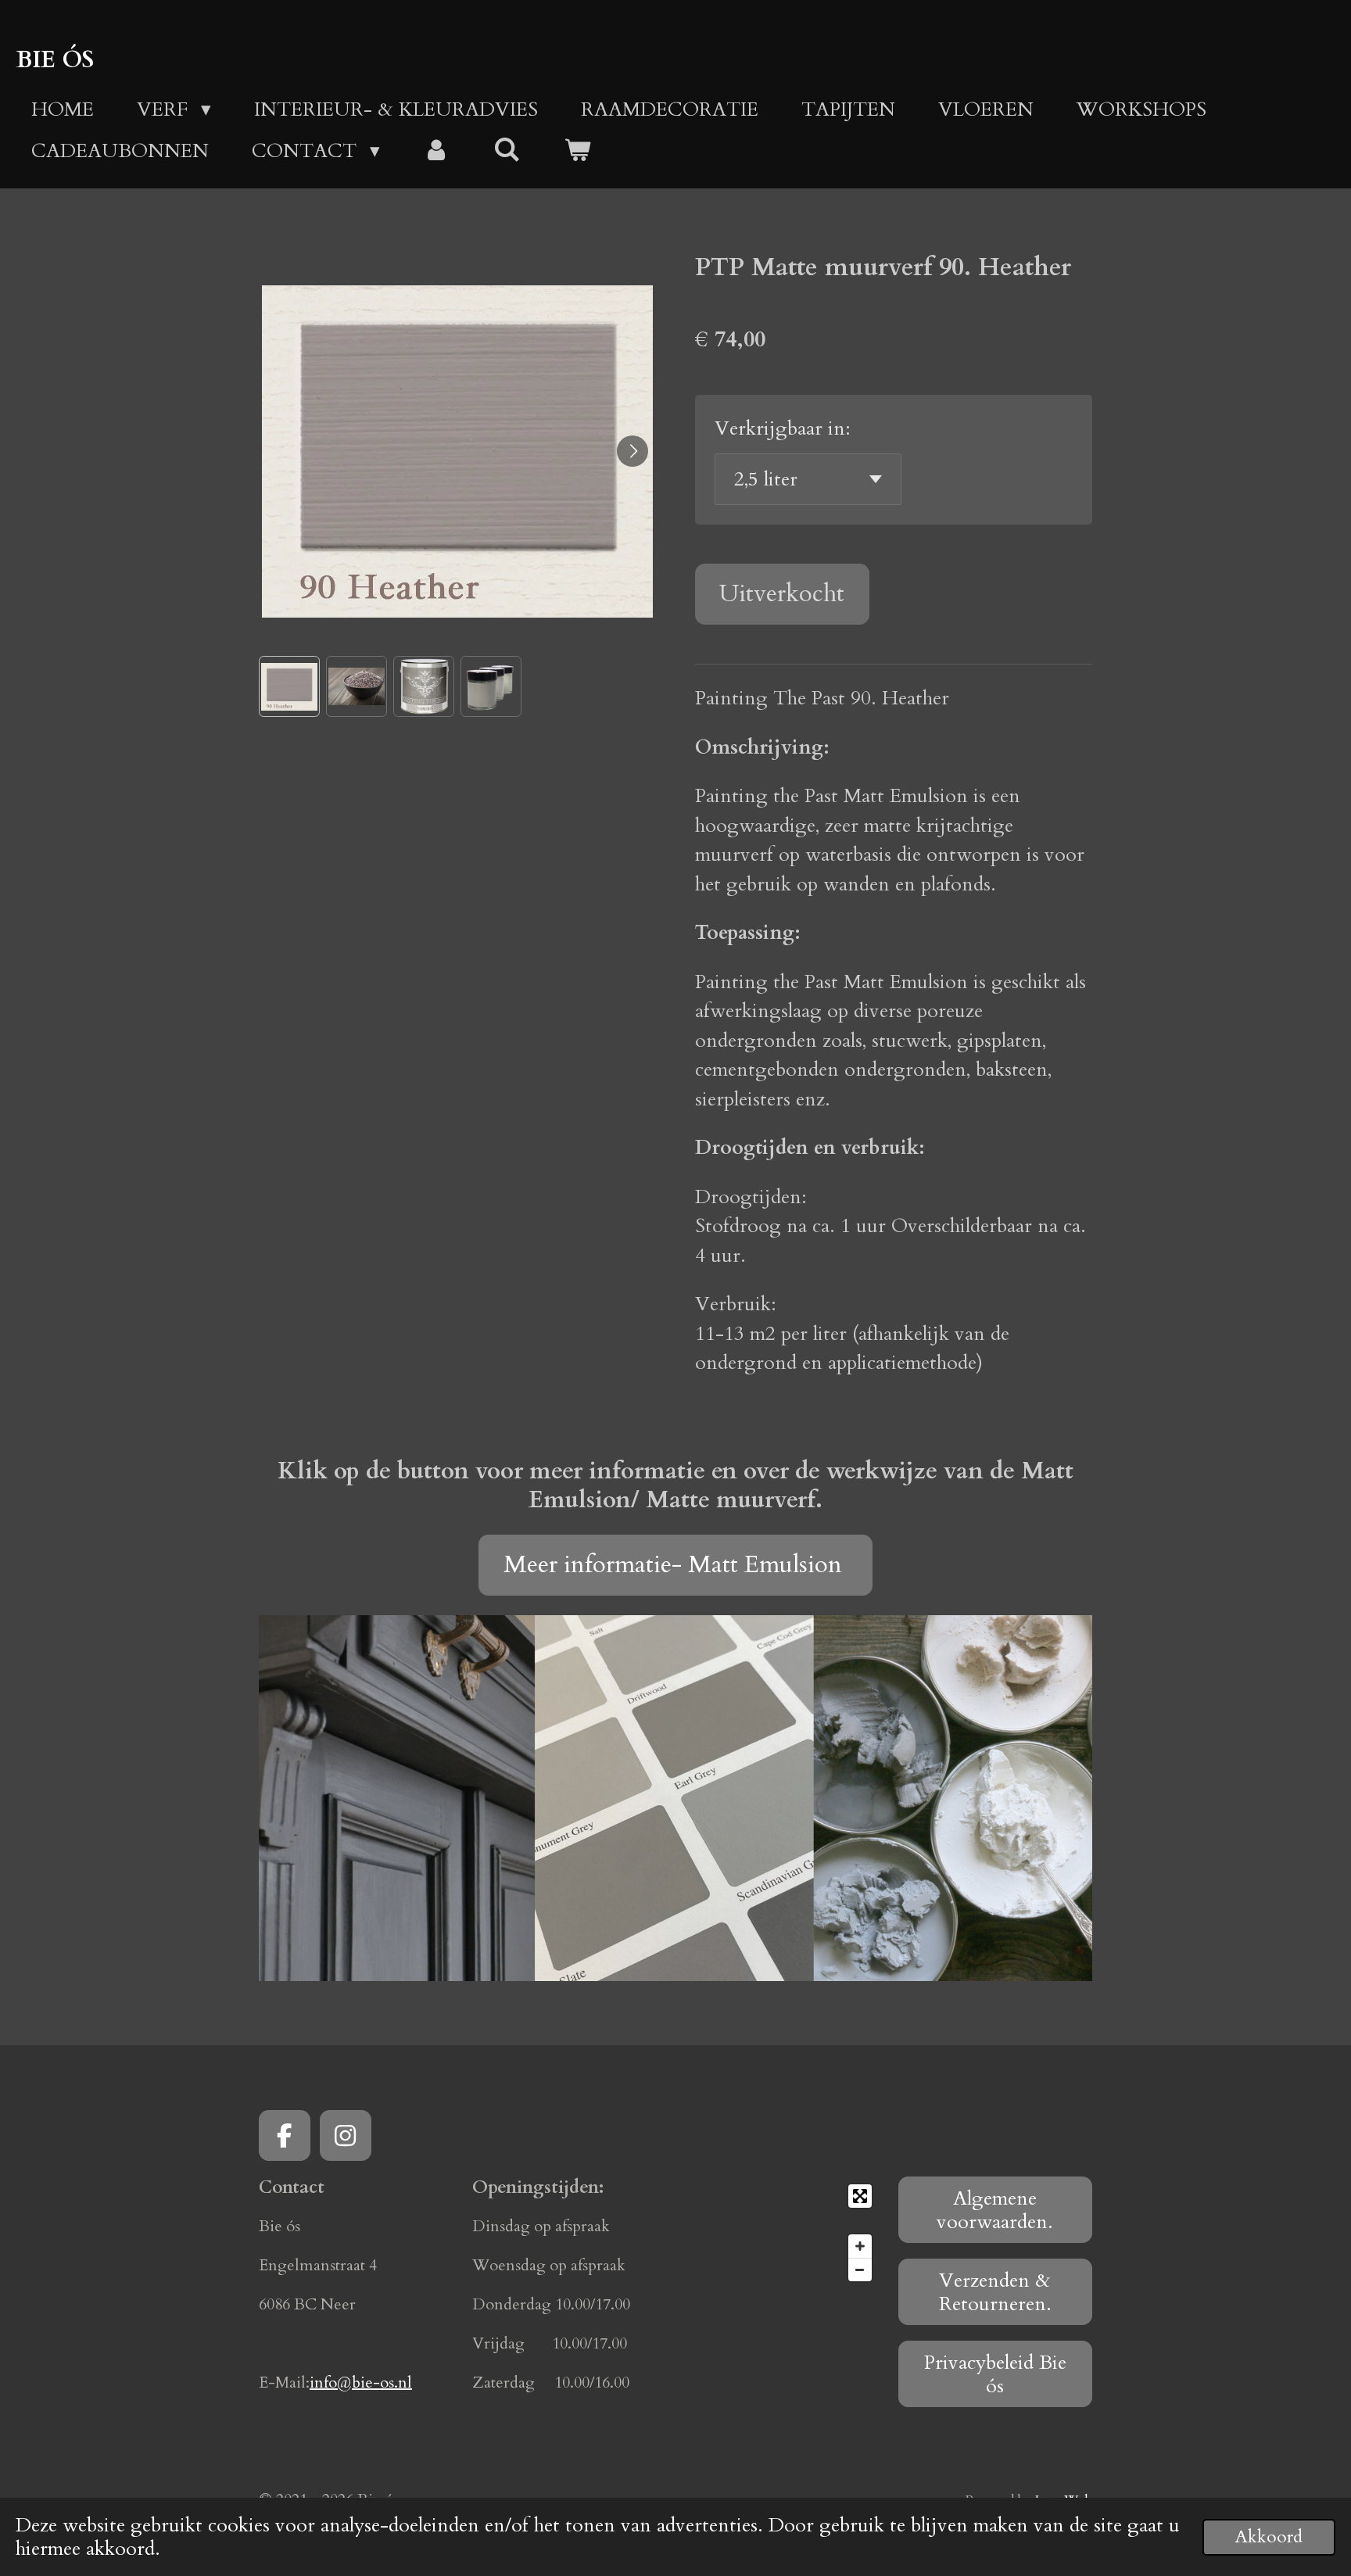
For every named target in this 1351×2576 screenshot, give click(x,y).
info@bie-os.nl (361, 2383)
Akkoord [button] (1269, 2537)
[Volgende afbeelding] (632, 451)
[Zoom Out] (860, 2270)
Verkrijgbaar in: (783, 428)
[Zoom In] (860, 2246)
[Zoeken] (507, 150)
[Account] (437, 152)
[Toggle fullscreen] (860, 2196)
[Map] (782, 2233)
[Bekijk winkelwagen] (577, 152)
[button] (289, 686)
